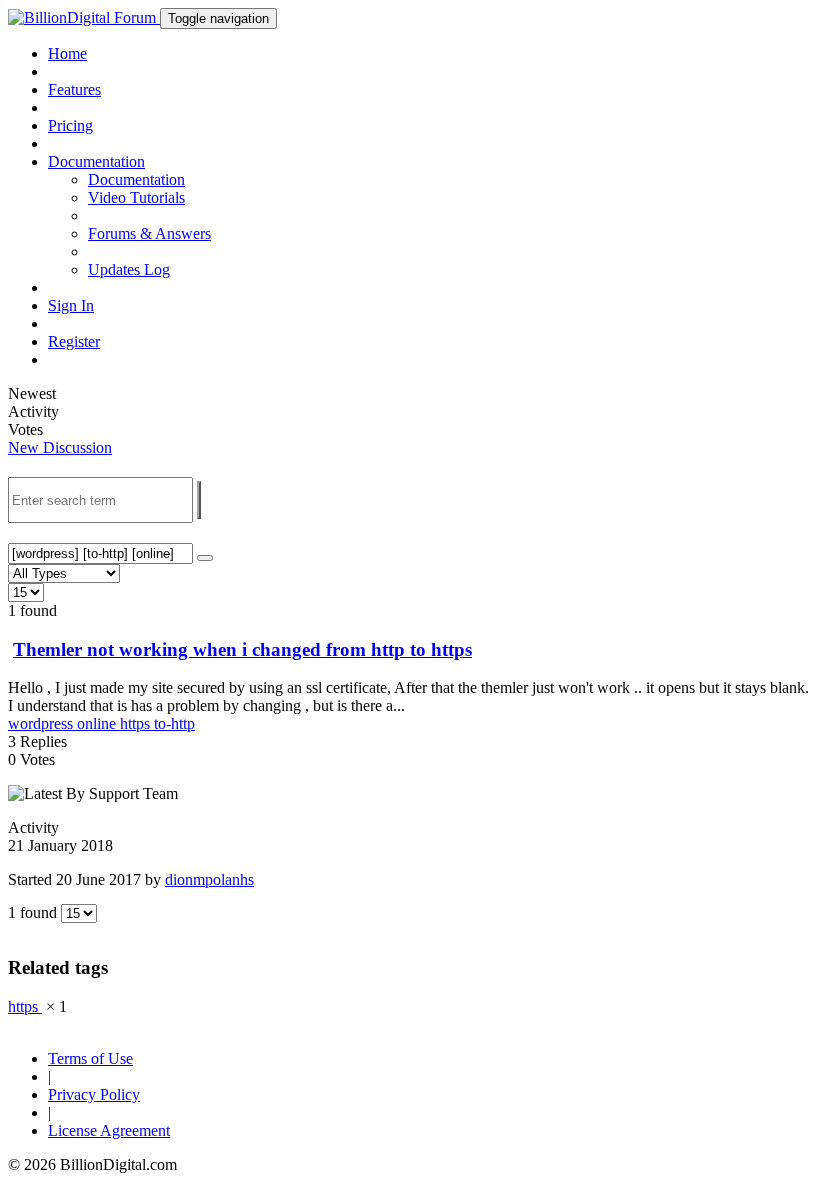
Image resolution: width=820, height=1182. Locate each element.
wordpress (42, 723)
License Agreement (109, 1130)
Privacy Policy (94, 1094)
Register (74, 341)
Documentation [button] (96, 161)
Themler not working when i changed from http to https (242, 649)
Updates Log (129, 269)
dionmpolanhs (209, 879)
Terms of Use (90, 1058)
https (137, 723)
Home (67, 53)
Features (74, 89)
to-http (174, 723)
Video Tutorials (136, 197)
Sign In (71, 305)
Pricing (70, 125)
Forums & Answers (149, 233)
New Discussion (60, 447)
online (98, 723)
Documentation (136, 179)
